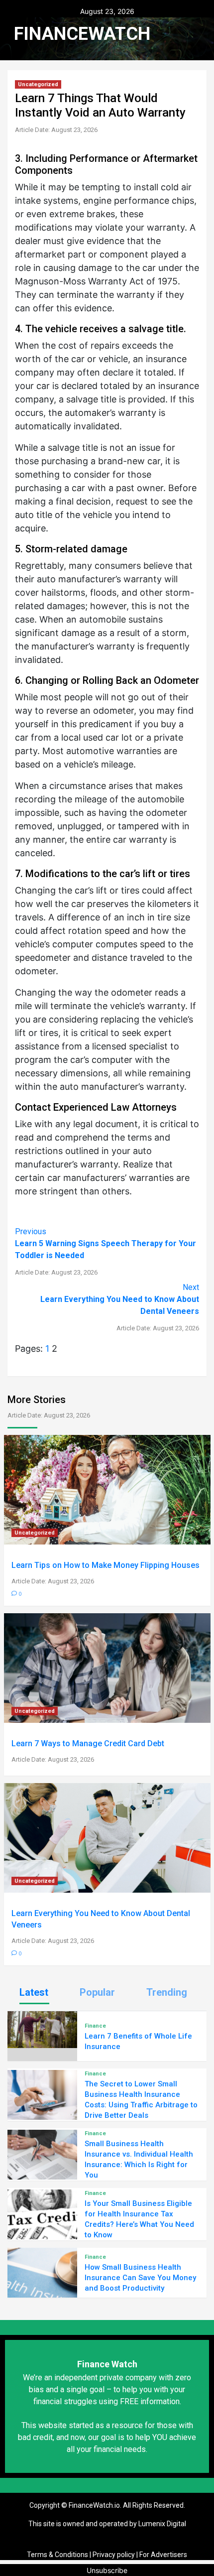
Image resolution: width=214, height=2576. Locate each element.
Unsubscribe (107, 2570)
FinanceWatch (82, 34)
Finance (95, 2026)
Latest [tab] (34, 1992)
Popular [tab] (97, 1992)
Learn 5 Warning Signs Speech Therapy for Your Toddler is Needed (106, 1251)
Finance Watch (107, 2364)
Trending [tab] (167, 1992)
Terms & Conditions (57, 2555)
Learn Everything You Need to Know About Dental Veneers (120, 1307)
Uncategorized (38, 84)
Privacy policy (114, 2555)
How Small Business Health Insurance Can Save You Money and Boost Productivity (140, 2278)
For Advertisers (163, 2555)
